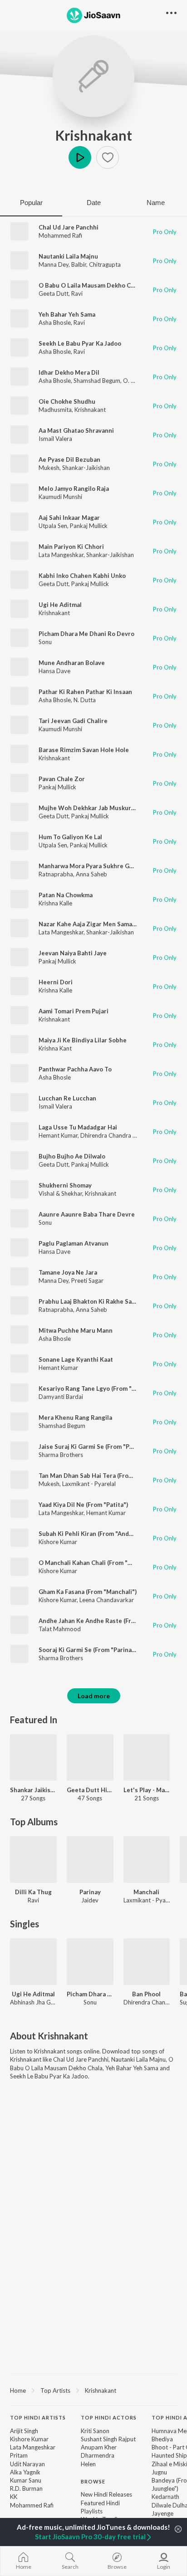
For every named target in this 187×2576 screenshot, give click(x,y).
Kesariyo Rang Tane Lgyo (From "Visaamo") (99, 1388)
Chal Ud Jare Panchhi (69, 227)
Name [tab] (156, 203)
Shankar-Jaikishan (86, 468)
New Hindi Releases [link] (106, 2494)
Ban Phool (146, 1994)
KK (14, 2497)
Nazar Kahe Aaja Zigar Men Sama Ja (89, 924)
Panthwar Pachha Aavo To (75, 1069)
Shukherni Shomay (65, 1185)
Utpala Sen (53, 526)
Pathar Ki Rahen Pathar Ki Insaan (85, 692)
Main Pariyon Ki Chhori (71, 547)
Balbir (79, 264)
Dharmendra (98, 2455)
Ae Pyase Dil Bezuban (69, 459)
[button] (108, 157)
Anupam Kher (99, 2447)
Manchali (146, 1892)
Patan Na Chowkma (66, 895)
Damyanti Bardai (61, 1397)
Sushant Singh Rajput (108, 2439)
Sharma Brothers (61, 1455)
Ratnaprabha (56, 874)
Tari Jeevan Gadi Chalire (73, 721)
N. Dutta (85, 700)
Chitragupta (105, 264)
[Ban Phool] (147, 1962)
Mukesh (49, 468)
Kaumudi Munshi (60, 497)
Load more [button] (94, 1696)
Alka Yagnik (25, 2472)
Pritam (19, 2455)
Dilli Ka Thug (33, 1892)
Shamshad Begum (97, 381)
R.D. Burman (26, 2488)
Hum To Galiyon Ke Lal (70, 837)
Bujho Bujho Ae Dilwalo (72, 1156)
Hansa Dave (54, 671)
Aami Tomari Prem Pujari (74, 1011)
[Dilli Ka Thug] (33, 1860)
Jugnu (159, 2472)
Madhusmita (55, 410)
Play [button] (80, 157)
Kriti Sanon (95, 2431)
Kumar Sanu (26, 2480)
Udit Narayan (27, 2464)
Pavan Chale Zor (62, 779)
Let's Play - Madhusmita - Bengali (147, 1790)
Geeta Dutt (54, 293)
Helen (88, 2464)
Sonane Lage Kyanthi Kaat (76, 1359)
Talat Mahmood (60, 1629)
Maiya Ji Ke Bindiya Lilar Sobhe (83, 1040)
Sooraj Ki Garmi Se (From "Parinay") (89, 1650)
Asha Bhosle (55, 323)
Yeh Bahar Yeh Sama (67, 314)
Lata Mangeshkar (61, 555)
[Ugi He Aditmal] (33, 1962)
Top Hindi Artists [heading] (38, 2417)
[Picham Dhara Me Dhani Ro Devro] (90, 1962)
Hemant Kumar (58, 1135)
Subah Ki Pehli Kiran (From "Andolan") (92, 1534)
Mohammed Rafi (60, 235)
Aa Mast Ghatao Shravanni (76, 430)
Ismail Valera (55, 439)
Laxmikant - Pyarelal (89, 1484)
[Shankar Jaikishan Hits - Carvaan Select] (33, 1757)
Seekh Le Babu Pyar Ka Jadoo (80, 343)
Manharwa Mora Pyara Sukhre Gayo (89, 866)
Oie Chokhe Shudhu (67, 401)
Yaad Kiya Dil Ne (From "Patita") (83, 1505)
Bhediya (162, 2439)
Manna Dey (54, 264)
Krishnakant (94, 135)
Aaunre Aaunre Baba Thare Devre (87, 1214)
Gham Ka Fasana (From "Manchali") (88, 1592)
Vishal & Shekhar (60, 1193)
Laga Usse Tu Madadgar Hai (78, 1127)
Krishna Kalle (55, 903)
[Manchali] (147, 1860)
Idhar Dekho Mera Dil (69, 372)
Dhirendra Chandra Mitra (114, 1135)
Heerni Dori (56, 982)
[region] (93, 2390)
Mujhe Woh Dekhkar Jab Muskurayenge (95, 808)
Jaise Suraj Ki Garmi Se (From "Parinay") (95, 1447)
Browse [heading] (93, 2481)
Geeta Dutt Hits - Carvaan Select (90, 1790)
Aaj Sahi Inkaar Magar (69, 518)
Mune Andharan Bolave (72, 663)
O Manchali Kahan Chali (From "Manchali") (98, 1563)
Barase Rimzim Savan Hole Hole (84, 750)
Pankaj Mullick (89, 526)
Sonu (45, 642)
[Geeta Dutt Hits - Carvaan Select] (90, 1757)
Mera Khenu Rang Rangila (75, 1418)
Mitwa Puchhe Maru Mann (76, 1330)
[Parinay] (90, 1860)
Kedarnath (165, 2497)
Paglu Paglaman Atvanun (74, 1243)
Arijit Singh (24, 2431)
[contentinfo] (93, 2486)
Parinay (90, 1892)
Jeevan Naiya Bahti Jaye (73, 953)
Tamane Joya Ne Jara (68, 1272)
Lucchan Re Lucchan (67, 1098)
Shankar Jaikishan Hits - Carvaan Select (33, 1790)
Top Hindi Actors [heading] (109, 2417)
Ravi (77, 293)
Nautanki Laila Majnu (68, 256)
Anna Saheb (91, 874)
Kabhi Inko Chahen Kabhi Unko (82, 576)
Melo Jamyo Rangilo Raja (74, 489)
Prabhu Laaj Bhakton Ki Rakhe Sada (89, 1301)
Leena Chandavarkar (107, 1600)
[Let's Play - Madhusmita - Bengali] (147, 1757)
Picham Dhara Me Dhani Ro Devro (86, 634)
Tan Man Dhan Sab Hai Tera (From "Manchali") (103, 1476)
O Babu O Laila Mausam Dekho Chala (91, 285)
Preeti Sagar (87, 1281)
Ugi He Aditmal (60, 605)
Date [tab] (94, 203)
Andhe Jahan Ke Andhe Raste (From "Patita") (102, 1621)
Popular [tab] (31, 203)
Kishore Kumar (58, 1542)
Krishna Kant (55, 1048)
